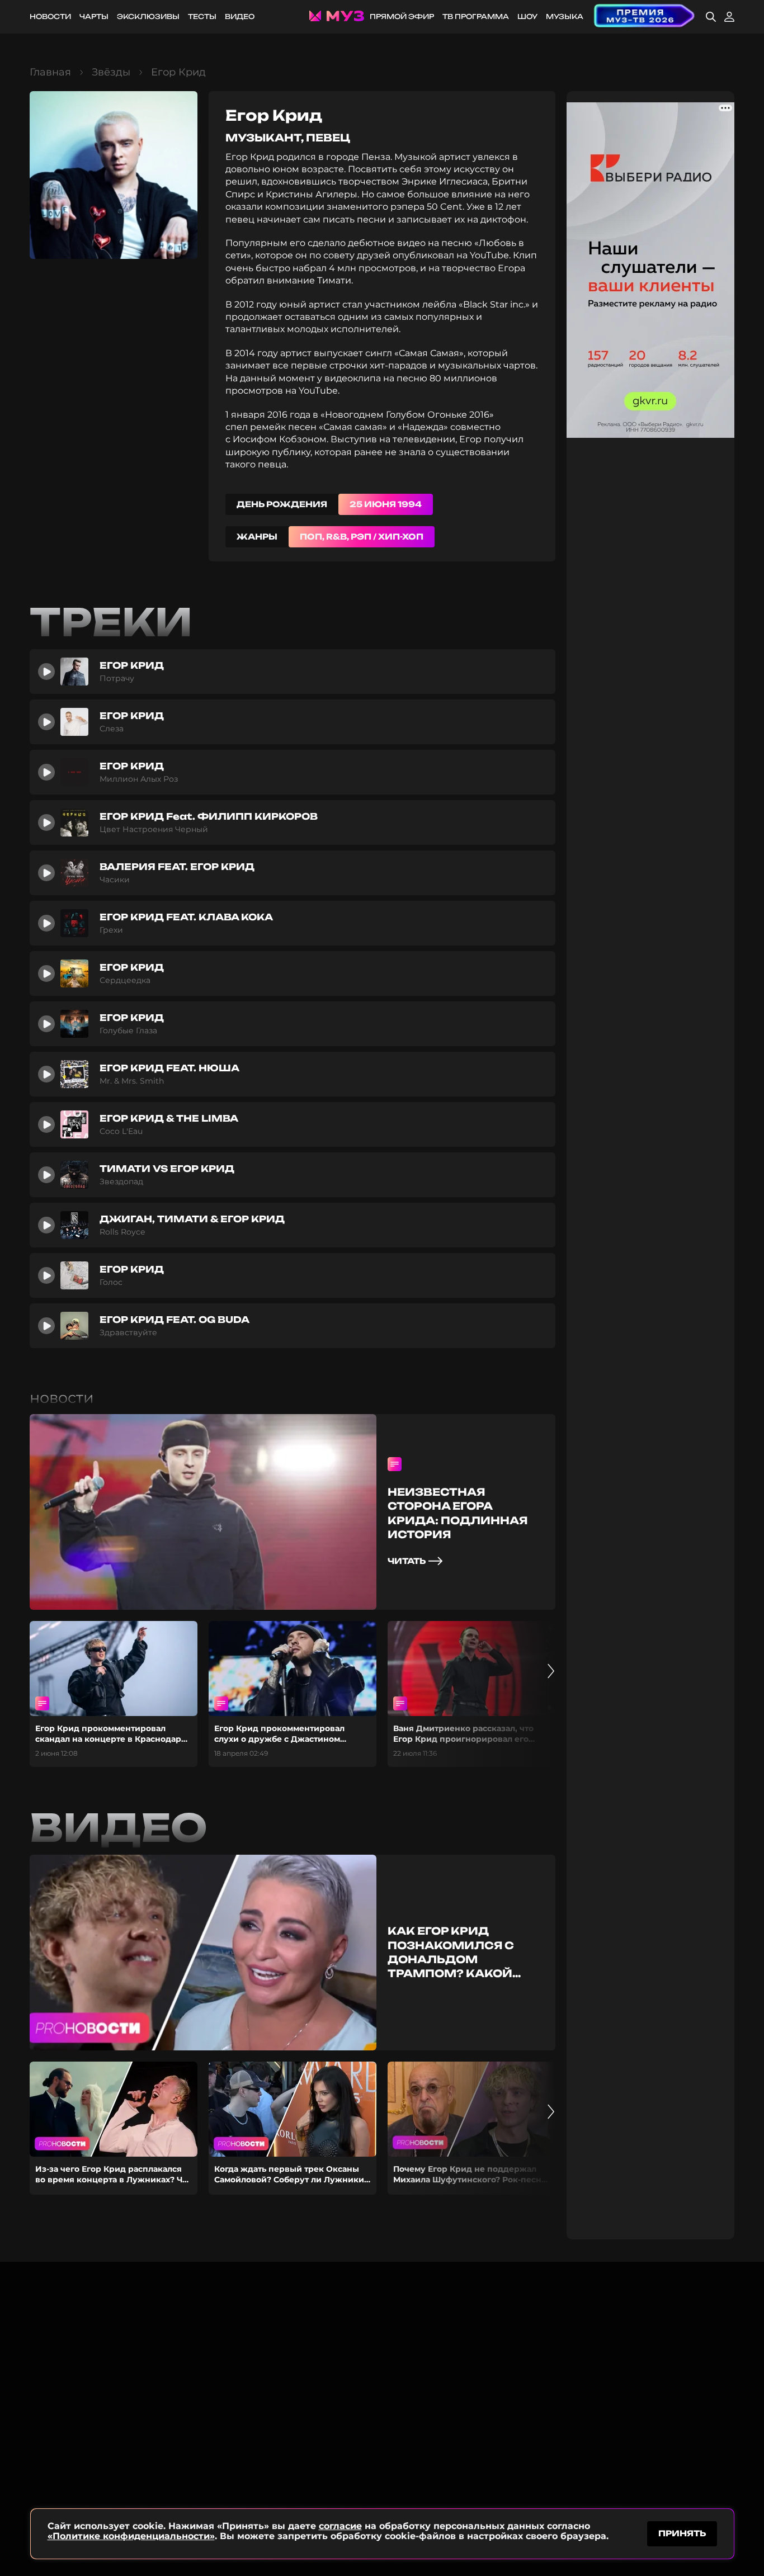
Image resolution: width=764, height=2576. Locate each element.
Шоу (527, 16)
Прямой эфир (402, 16)
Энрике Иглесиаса (445, 181)
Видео (240, 16)
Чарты (94, 16)
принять (682, 2533)
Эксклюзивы (148, 16)
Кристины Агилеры (312, 194)
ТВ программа (476, 16)
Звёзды (111, 72)
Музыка (565, 16)
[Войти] (729, 17)
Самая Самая (429, 353)
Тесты (202, 16)
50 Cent (445, 207)
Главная (50, 72)
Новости (50, 16)
